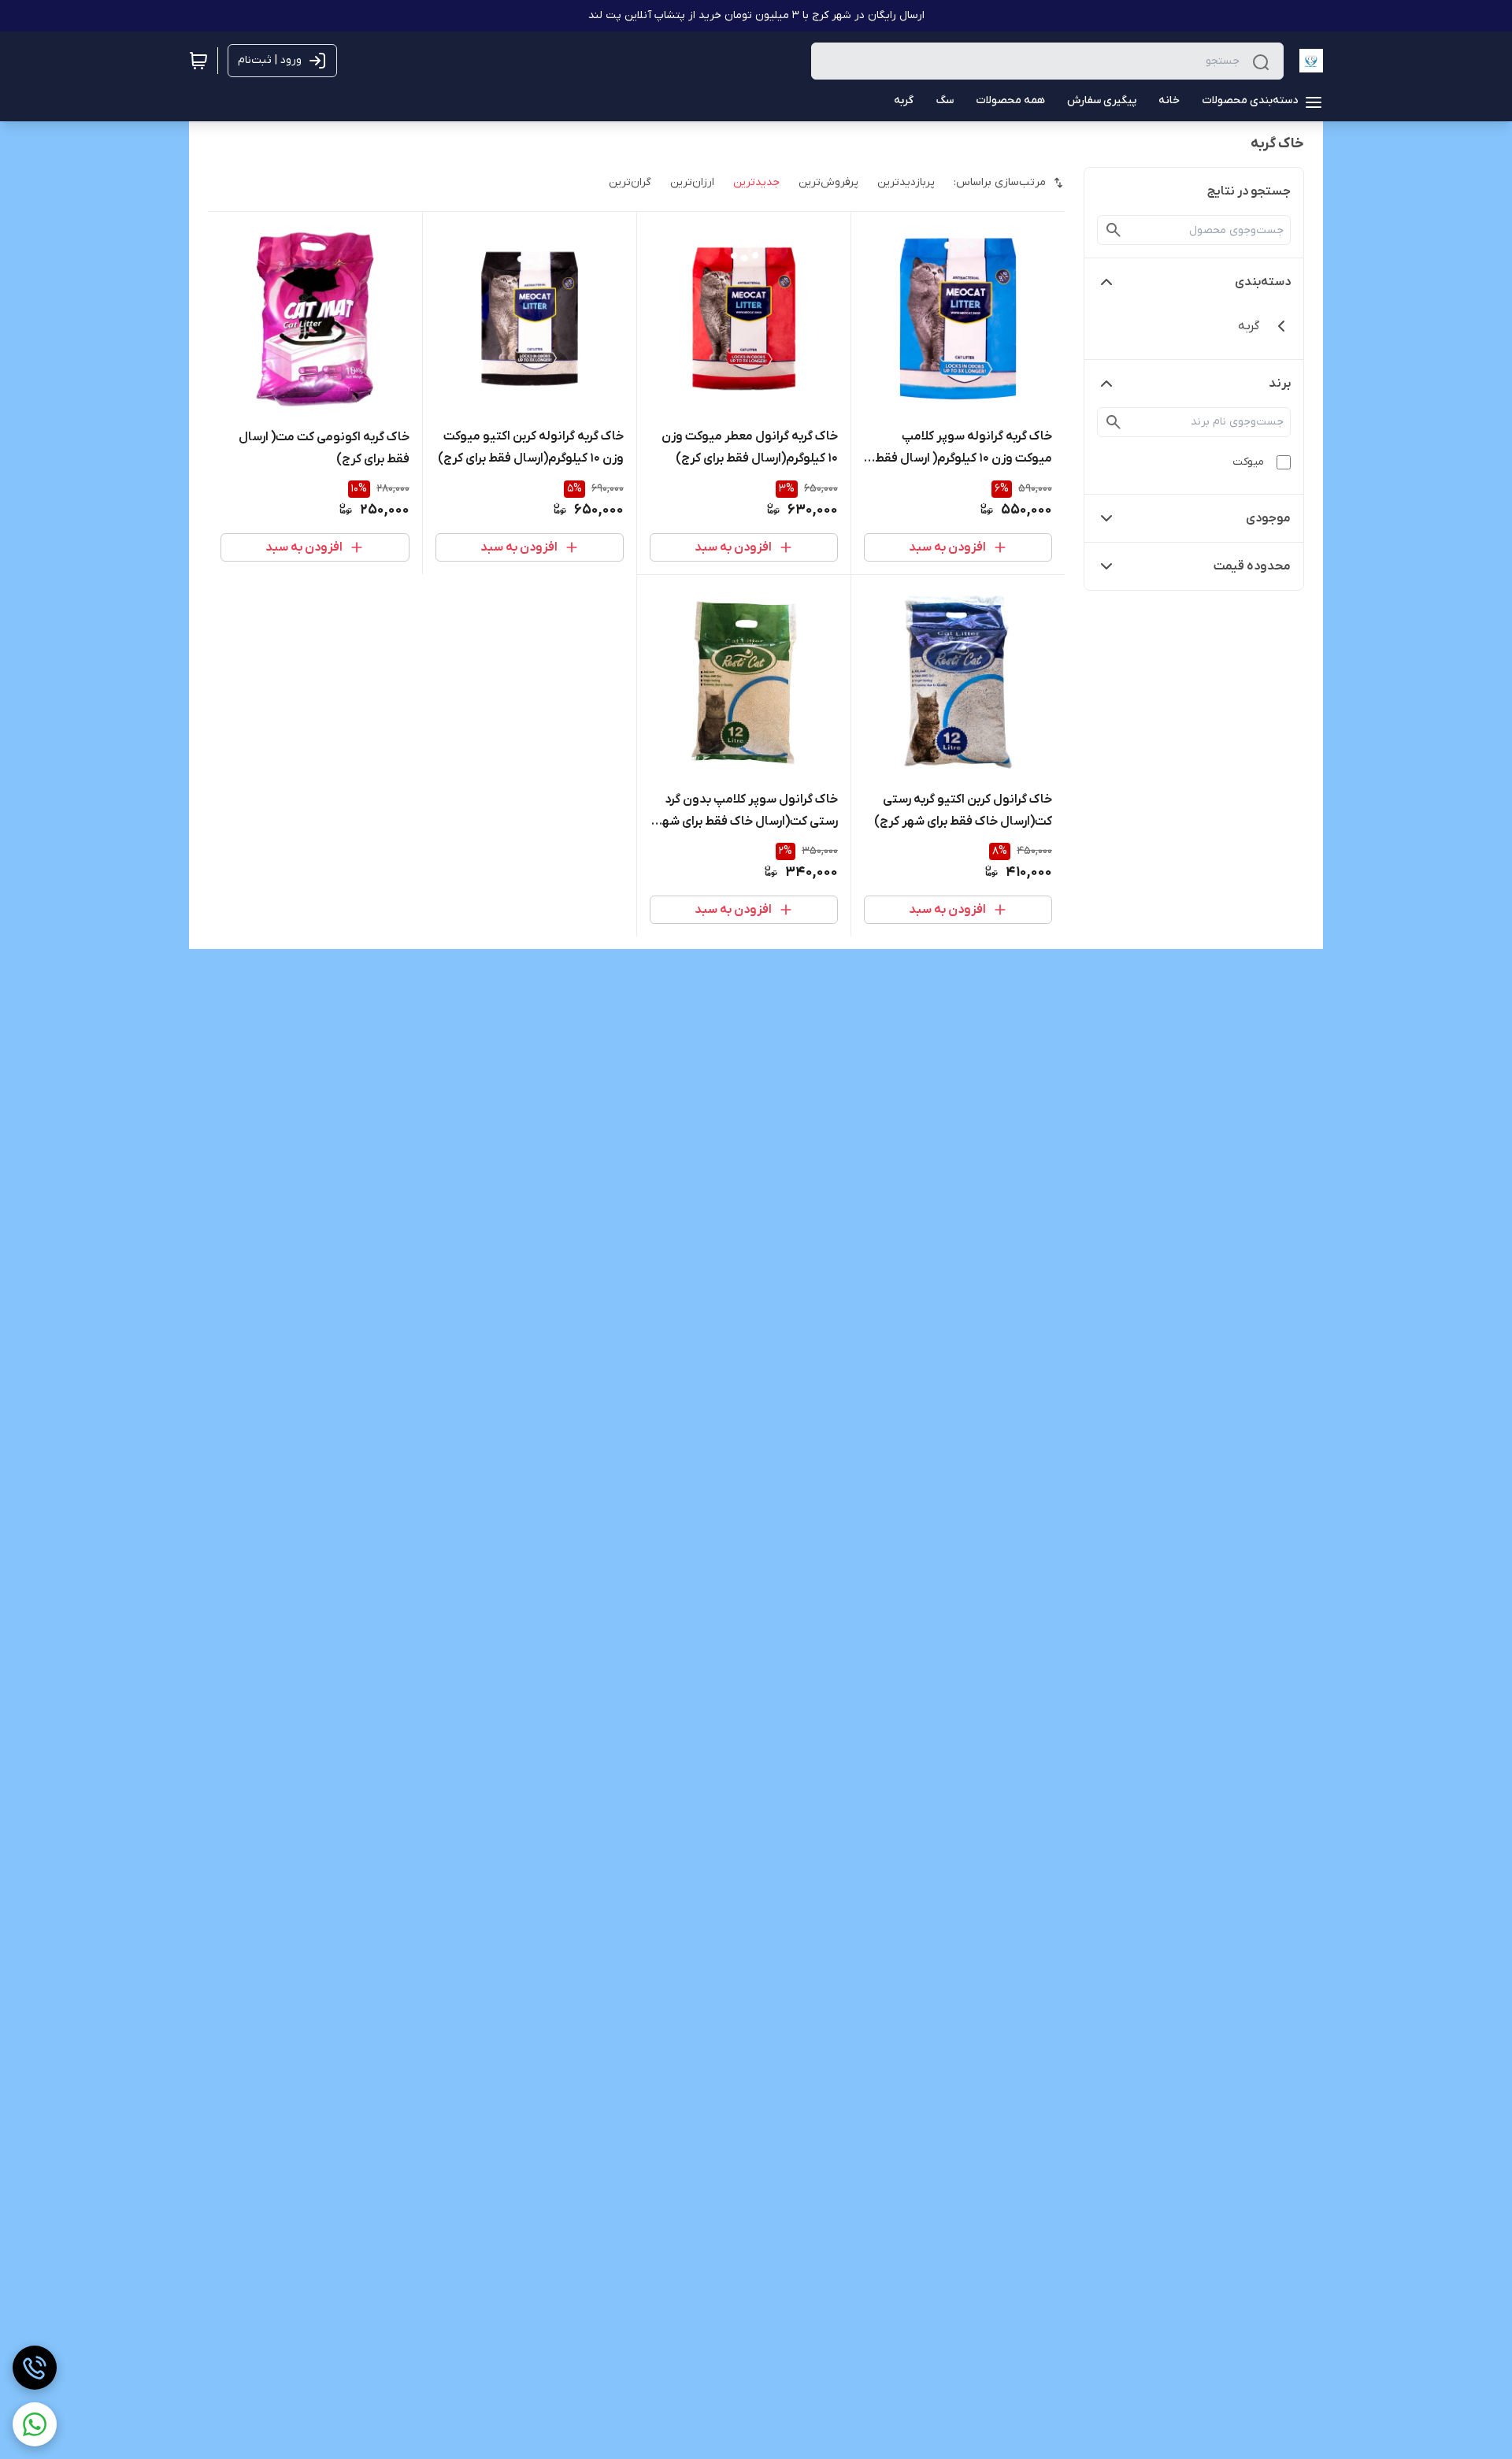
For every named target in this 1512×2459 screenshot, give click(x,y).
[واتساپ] (35, 2424)
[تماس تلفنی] (35, 2368)
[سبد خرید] (198, 61)
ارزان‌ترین (692, 182)
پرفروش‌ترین (828, 182)
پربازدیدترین (906, 182)
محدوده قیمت (1252, 566)
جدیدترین (756, 182)
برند (1280, 384)
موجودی (1268, 518)
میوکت (1248, 462)
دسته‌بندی (1263, 282)
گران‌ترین (630, 182)
